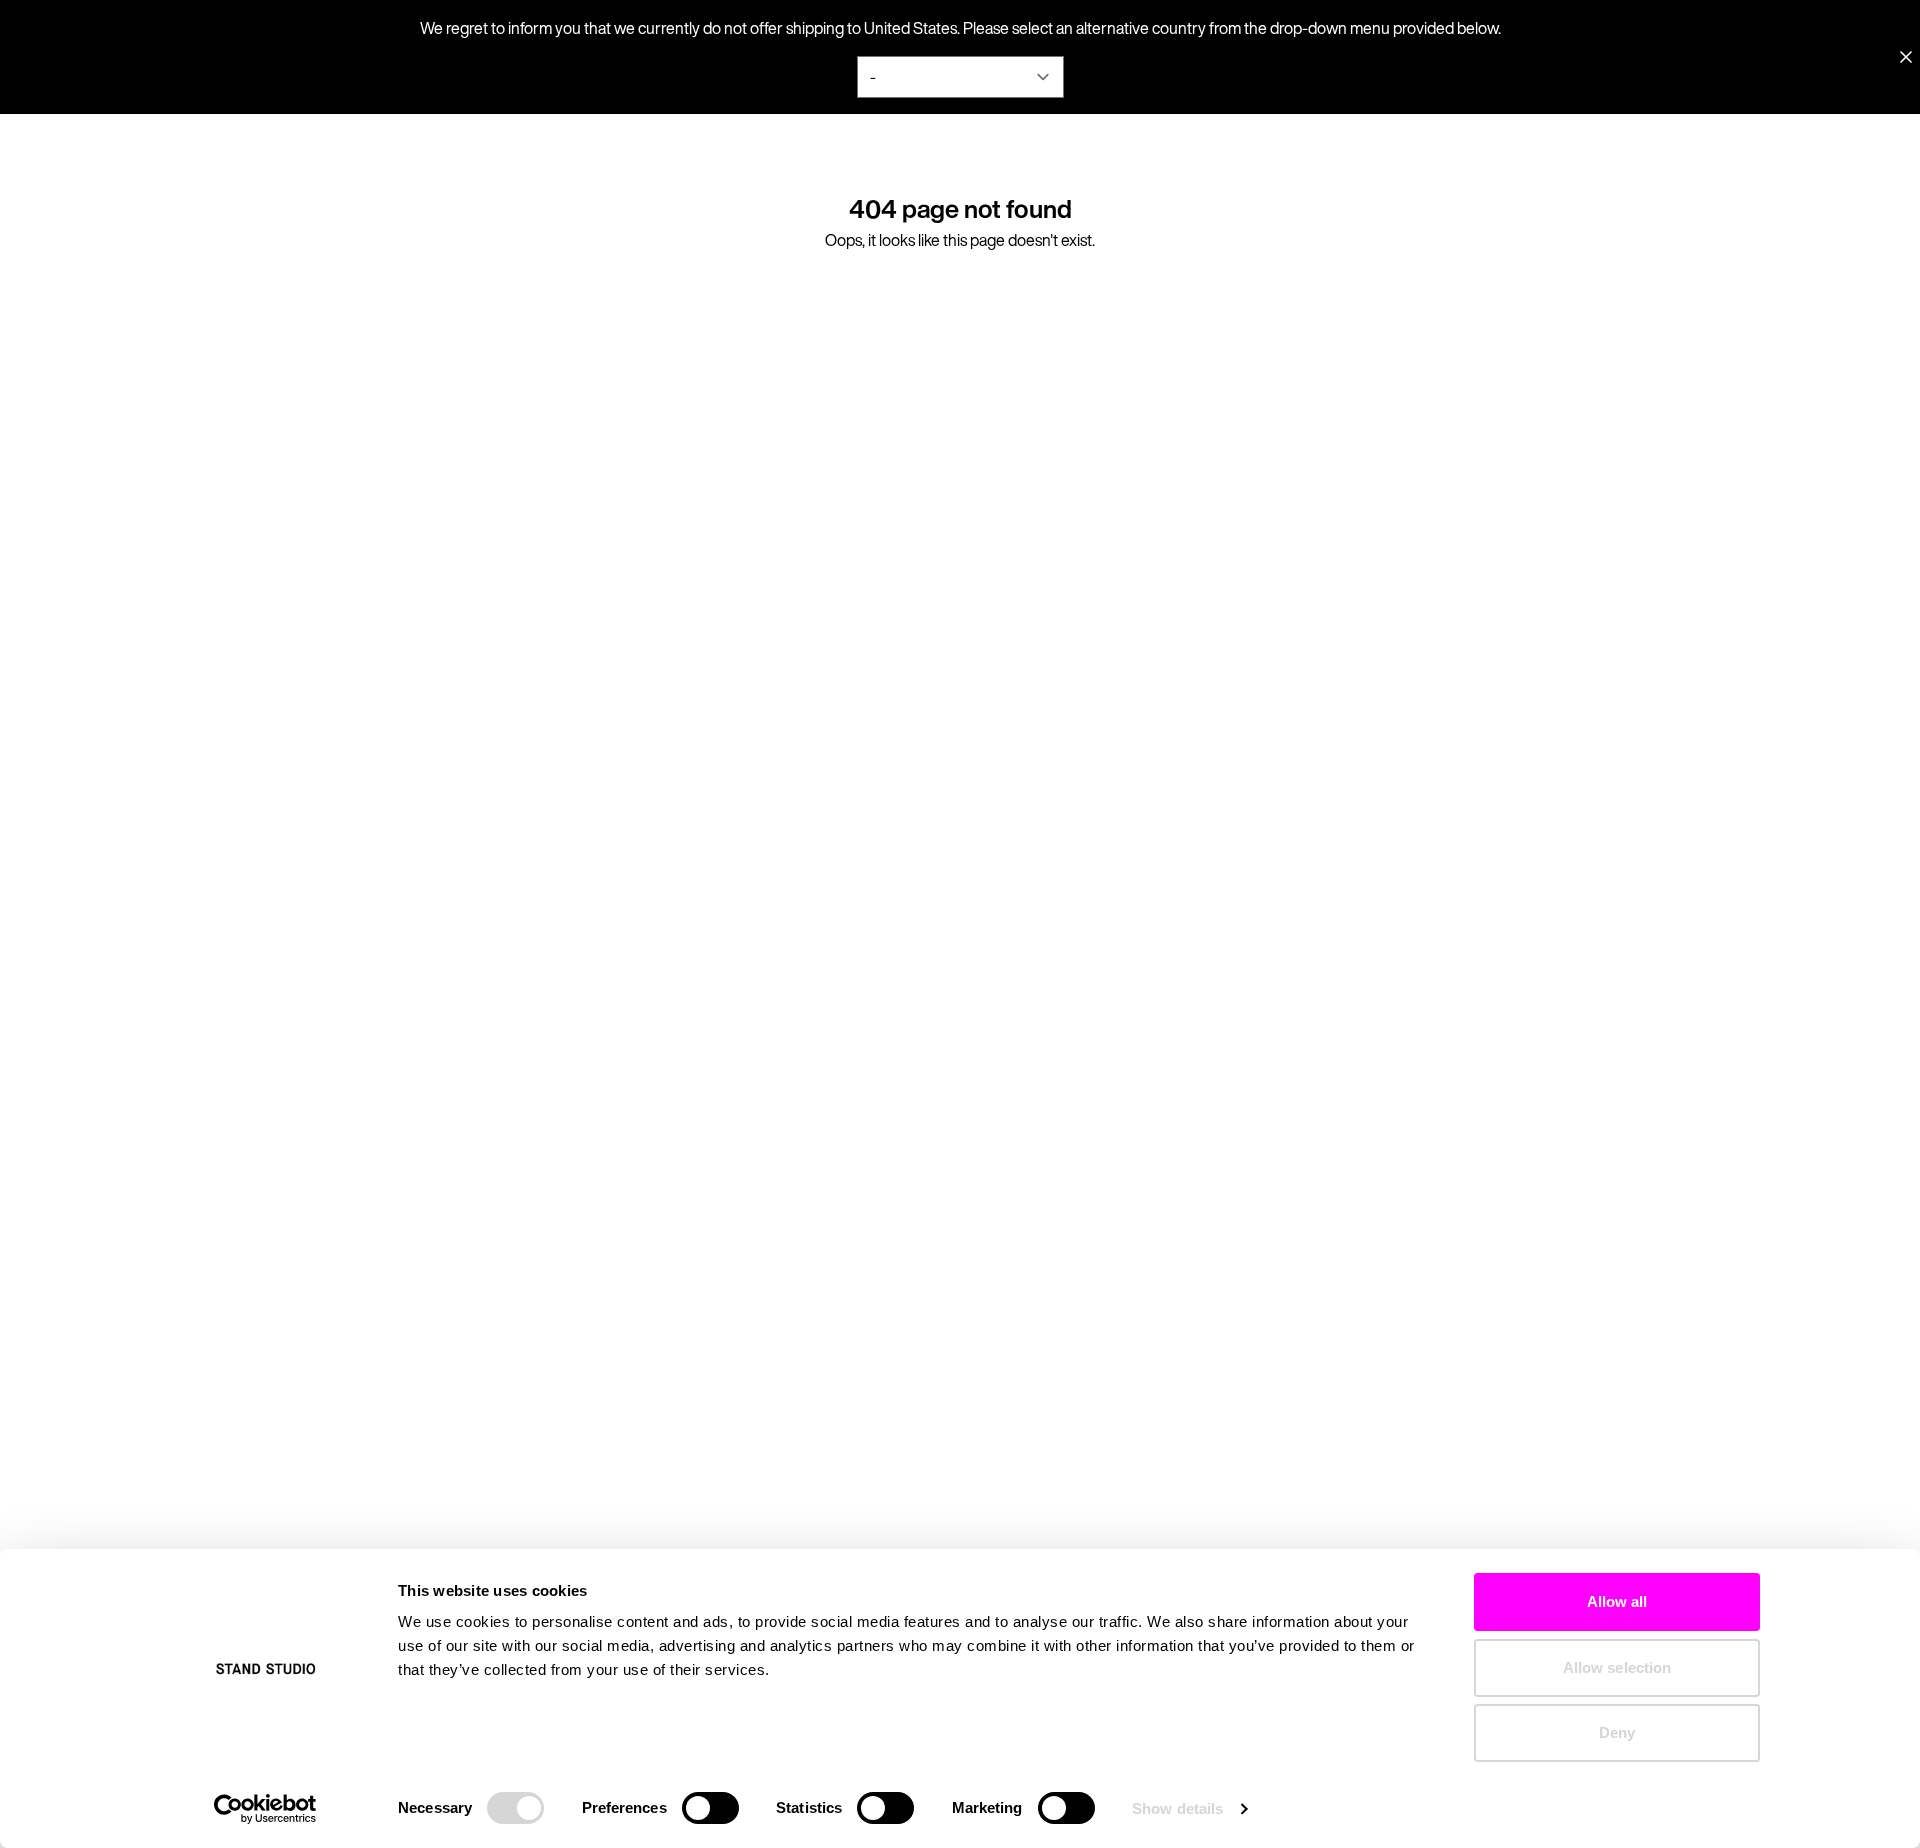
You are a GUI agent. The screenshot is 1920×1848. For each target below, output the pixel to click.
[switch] (710, 1808)
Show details (1177, 1808)
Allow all (1617, 1601)
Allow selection (1617, 1667)
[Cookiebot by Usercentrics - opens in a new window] (265, 1809)
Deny (1617, 1732)
